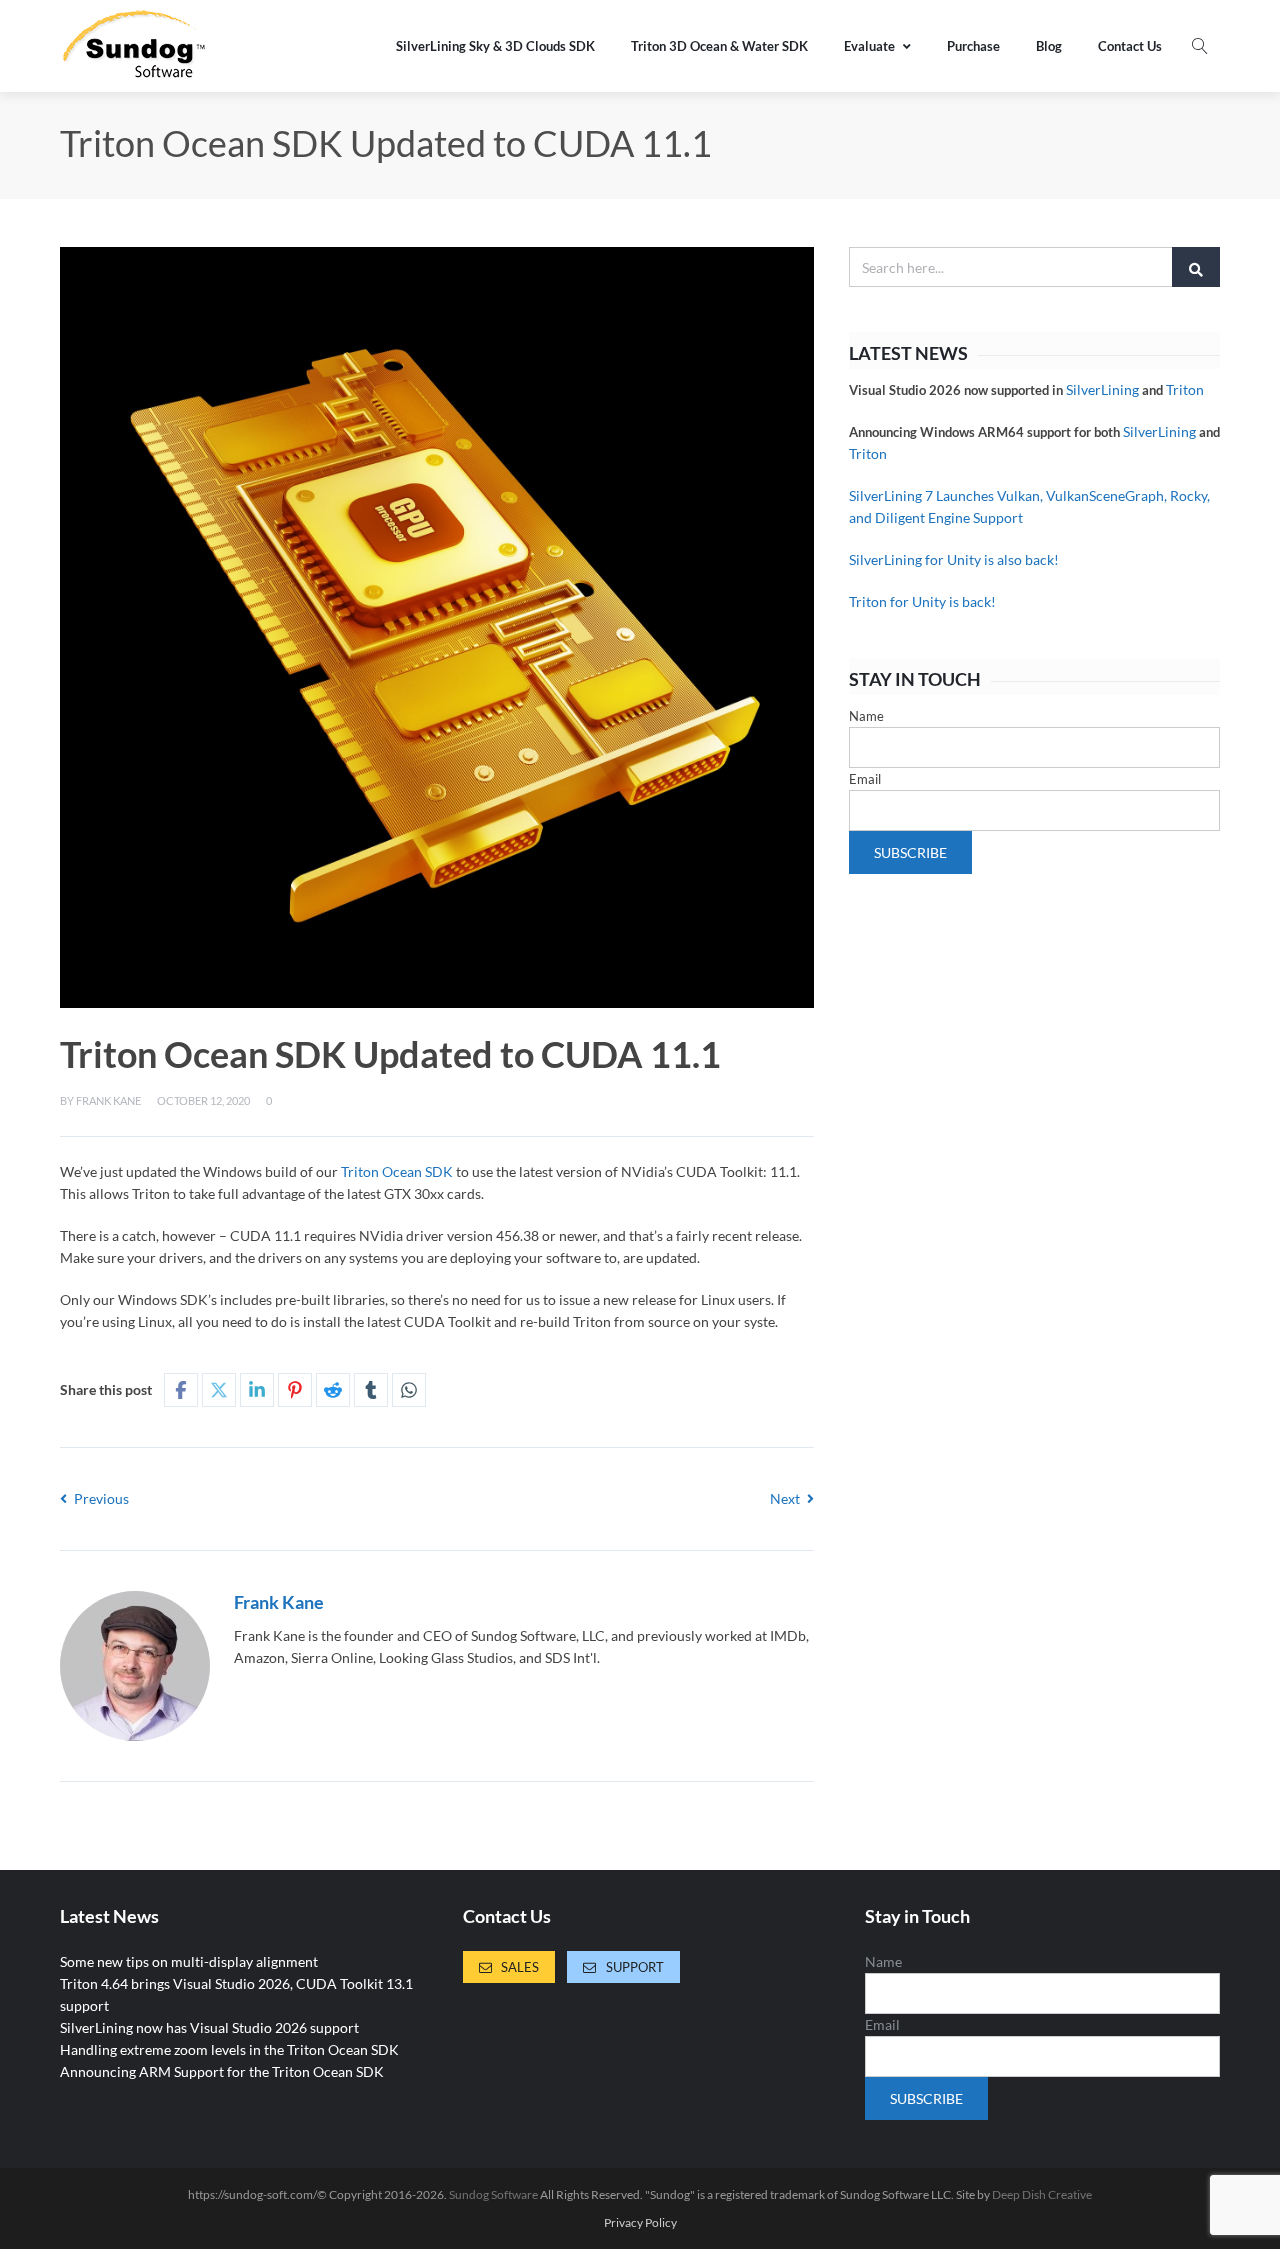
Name (866, 716)
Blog (1049, 46)
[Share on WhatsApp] (409, 1390)
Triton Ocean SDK (397, 1171)
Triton (1185, 389)
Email (865, 779)
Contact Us (1130, 46)
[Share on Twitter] (219, 1390)
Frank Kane (108, 1100)
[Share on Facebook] (181, 1390)
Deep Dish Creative (1042, 2194)
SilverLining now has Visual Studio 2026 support (209, 2027)
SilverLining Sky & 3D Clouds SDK (495, 46)
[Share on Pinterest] (295, 1390)
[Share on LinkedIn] (257, 1390)
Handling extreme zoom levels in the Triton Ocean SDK (229, 2049)
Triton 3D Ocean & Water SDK (719, 46)
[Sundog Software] (135, 46)
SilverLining (1102, 389)
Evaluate (869, 46)
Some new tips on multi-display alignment (189, 1961)
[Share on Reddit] (333, 1390)
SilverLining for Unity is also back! (954, 559)
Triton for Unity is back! (922, 601)
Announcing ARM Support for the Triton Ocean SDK (222, 2071)
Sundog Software (493, 2194)
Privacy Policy (640, 2223)
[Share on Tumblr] (371, 1390)
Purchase (973, 46)
